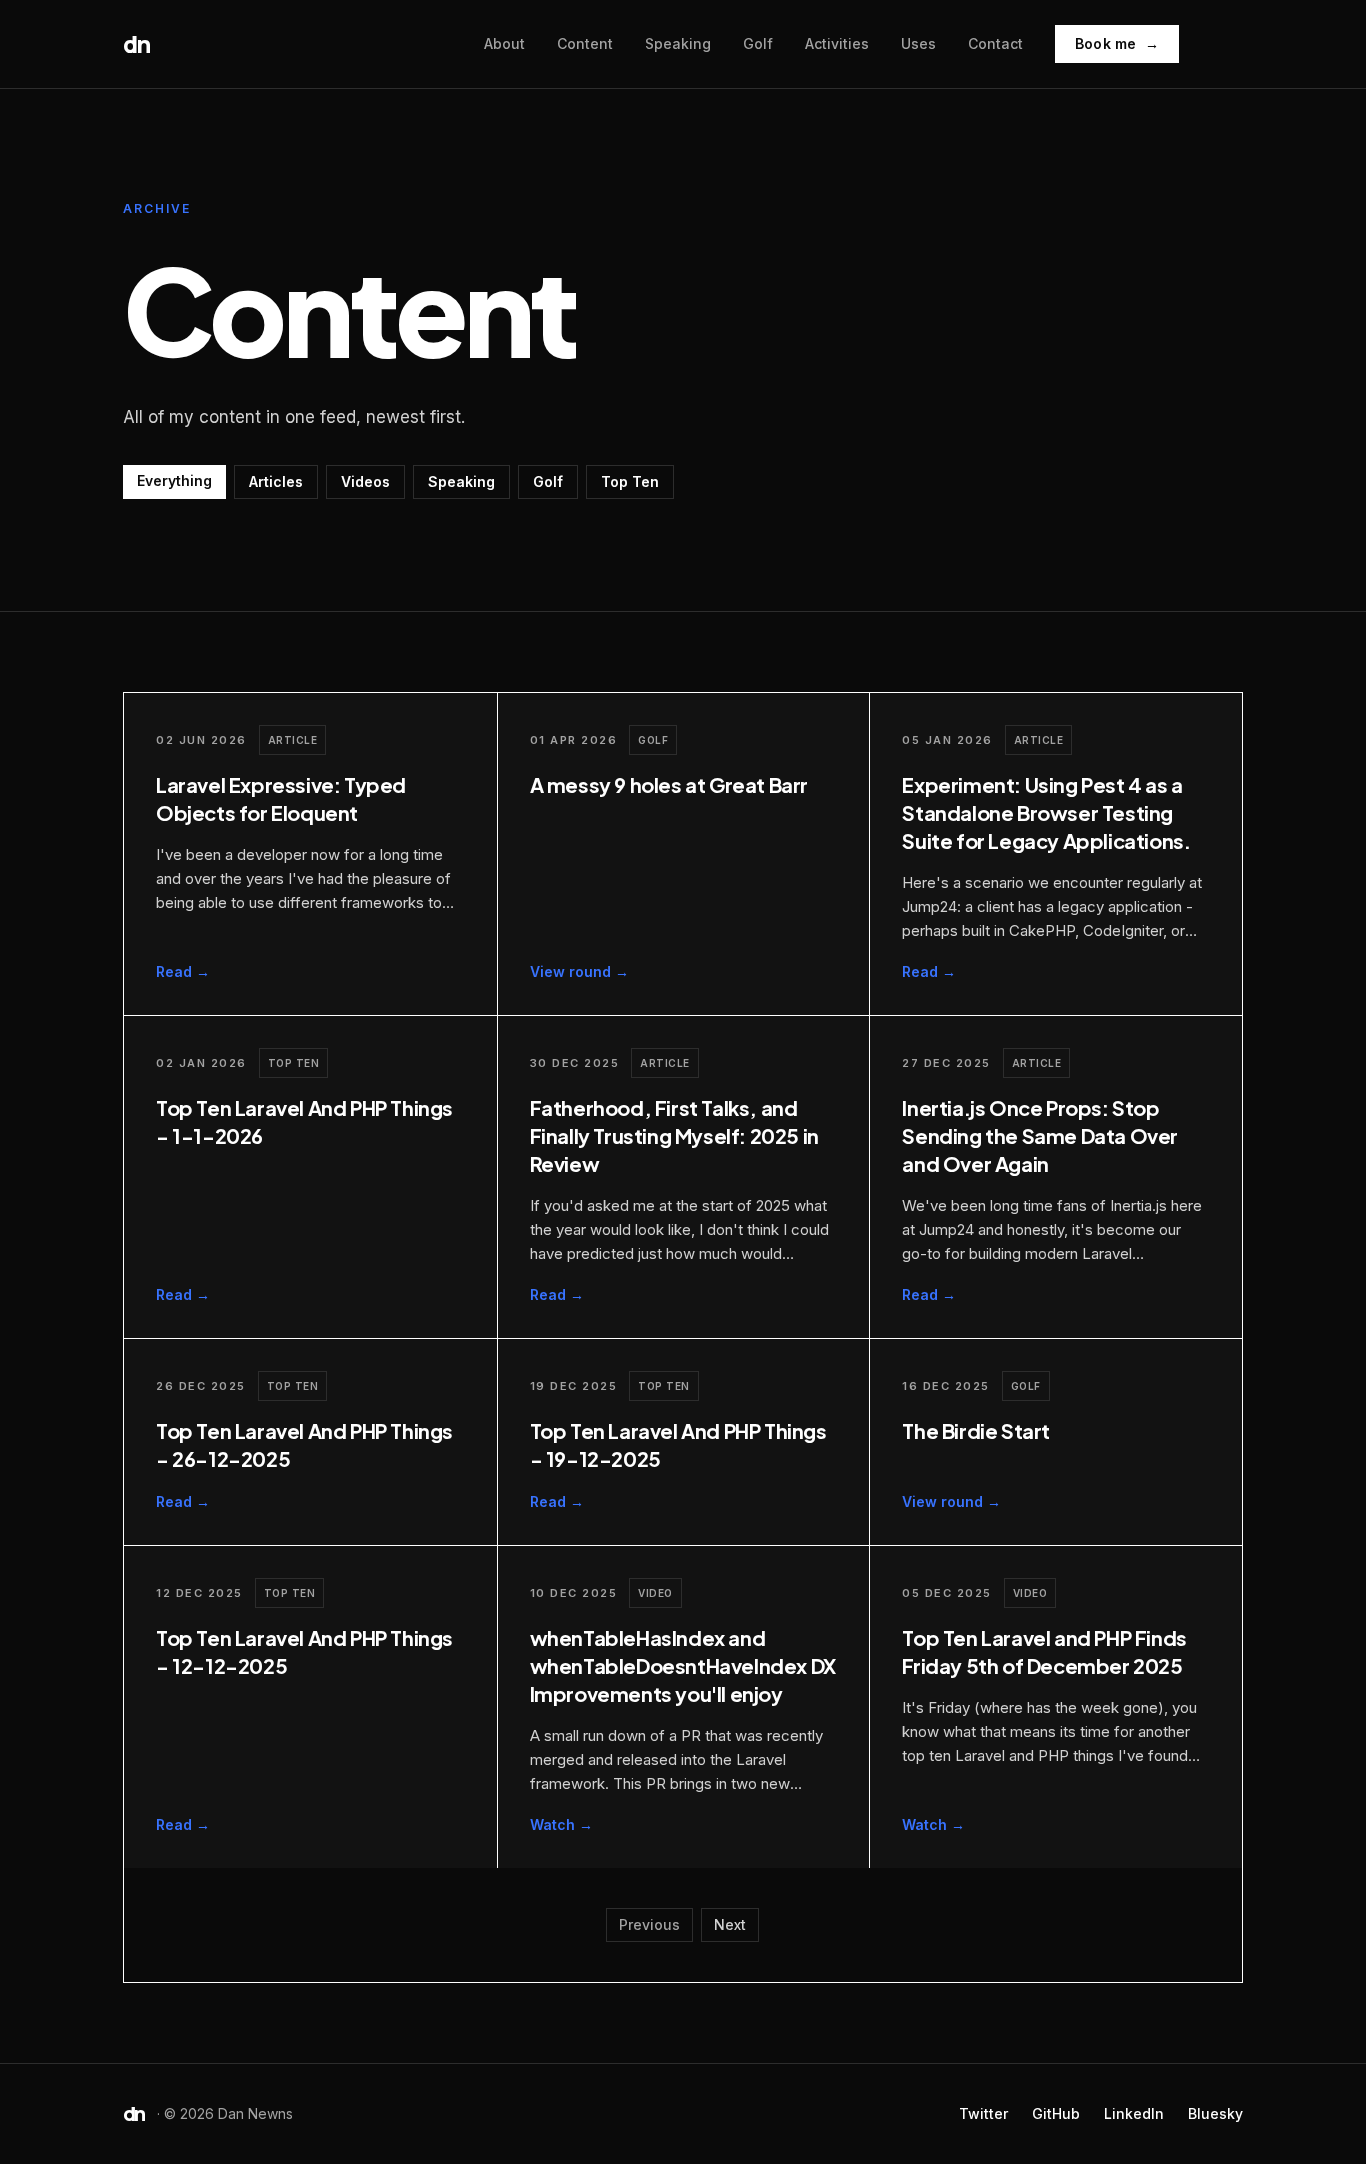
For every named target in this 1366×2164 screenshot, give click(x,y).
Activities (837, 43)
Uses (918, 43)
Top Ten (630, 481)
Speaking (678, 43)
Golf (758, 43)
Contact (995, 43)
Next (730, 1924)
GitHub (1056, 2113)
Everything (174, 480)
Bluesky (1215, 2113)
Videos (365, 481)
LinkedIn (1134, 2113)
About (504, 43)
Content (585, 43)
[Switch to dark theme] (1223, 44)
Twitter (983, 2113)
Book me (1117, 43)
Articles (276, 481)
